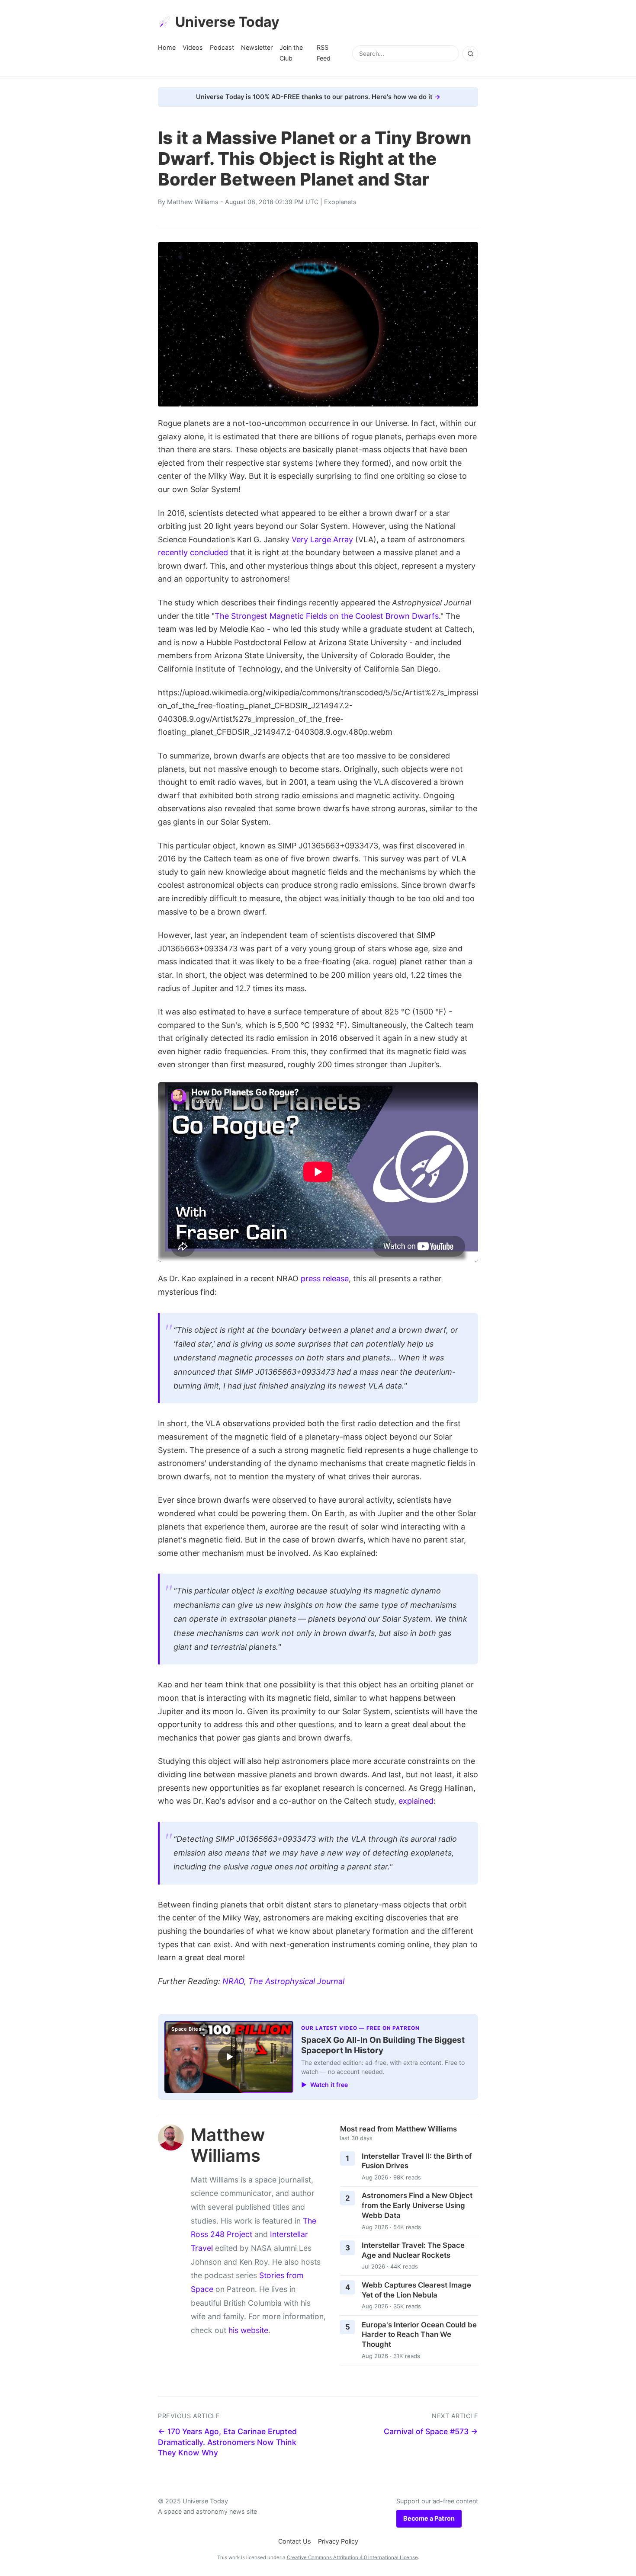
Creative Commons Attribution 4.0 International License (352, 2557)
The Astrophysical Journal (296, 1981)
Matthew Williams (193, 202)
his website (248, 2330)
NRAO (233, 1981)
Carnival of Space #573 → (431, 2431)
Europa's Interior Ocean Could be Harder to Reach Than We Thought (419, 2334)
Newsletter (257, 47)
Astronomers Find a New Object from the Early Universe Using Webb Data (417, 2205)
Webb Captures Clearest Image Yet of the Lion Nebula (416, 2290)
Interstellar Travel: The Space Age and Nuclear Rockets (413, 2250)
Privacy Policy (338, 2541)
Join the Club (291, 53)
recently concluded (193, 552)
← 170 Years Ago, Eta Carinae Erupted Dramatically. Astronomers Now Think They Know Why (227, 2442)
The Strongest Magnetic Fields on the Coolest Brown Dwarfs (327, 616)
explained (416, 1801)
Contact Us (295, 2541)
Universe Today (227, 22)
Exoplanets (340, 202)
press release (325, 1278)
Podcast (222, 47)
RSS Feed (324, 53)
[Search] (470, 54)
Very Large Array (322, 539)
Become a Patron (429, 2518)
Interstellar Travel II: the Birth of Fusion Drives (417, 2161)
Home (167, 47)
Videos (193, 47)
